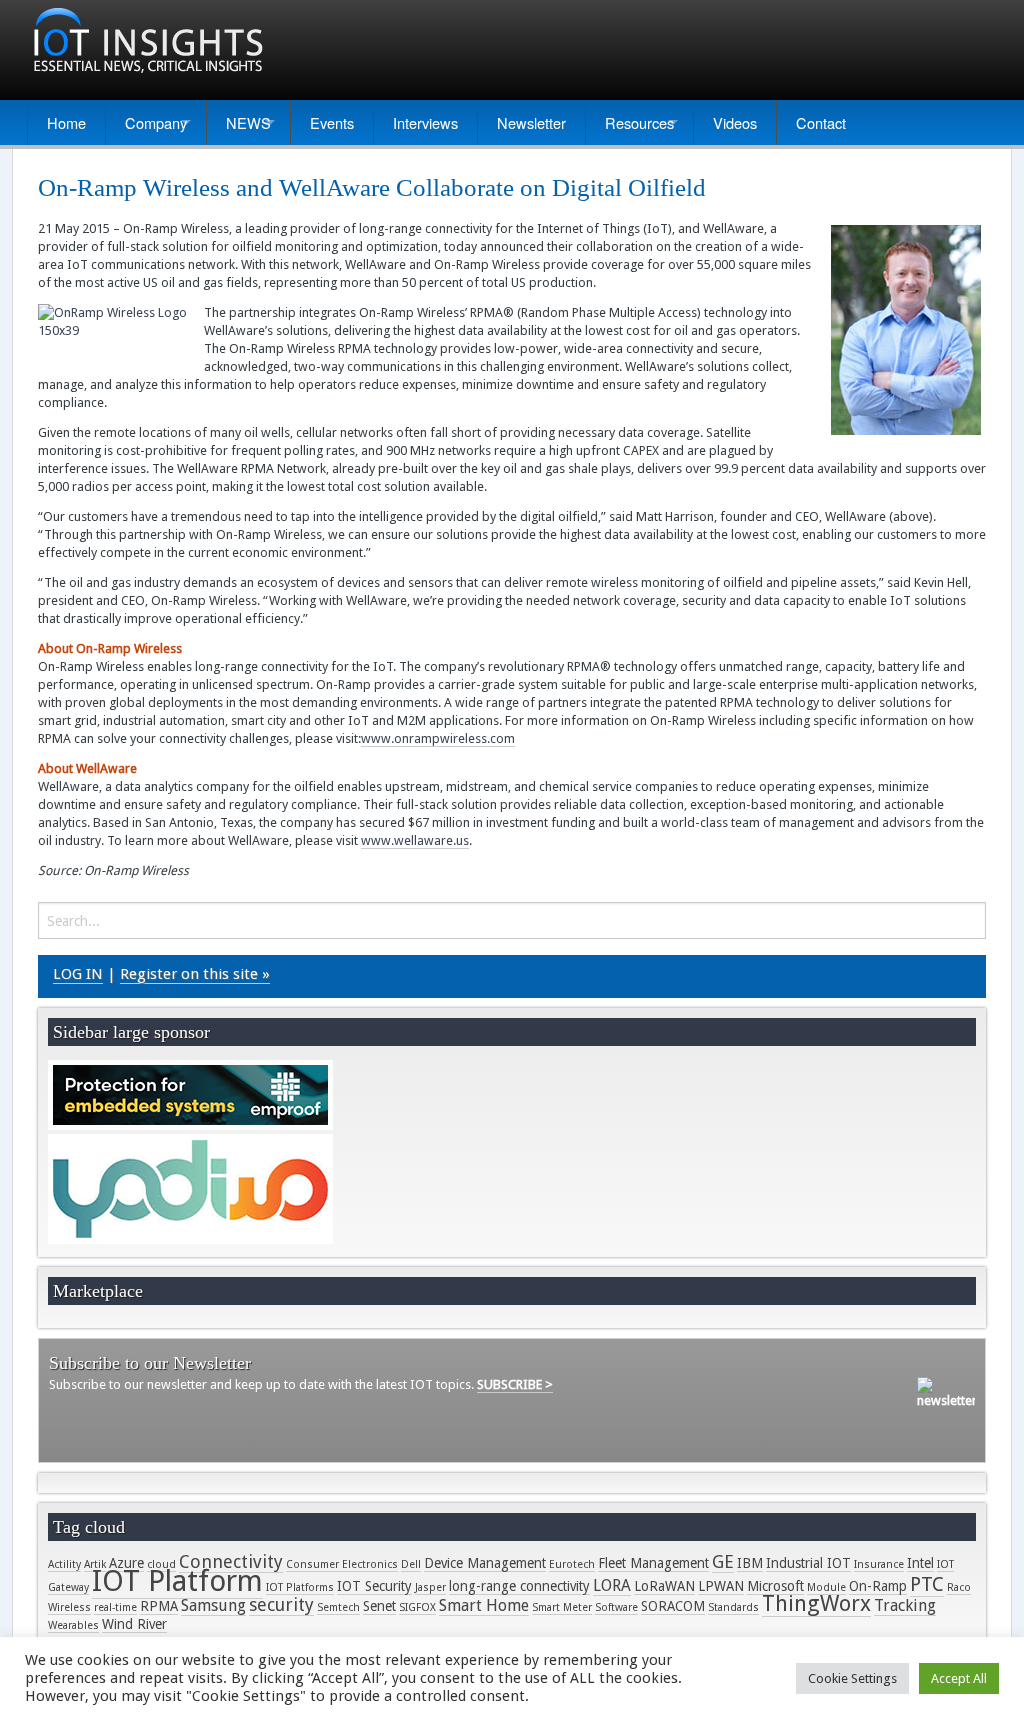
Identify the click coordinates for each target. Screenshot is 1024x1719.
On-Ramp (878, 1586)
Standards (733, 1607)
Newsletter (531, 122)
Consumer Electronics (342, 1564)
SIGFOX (417, 1607)
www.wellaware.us (415, 840)
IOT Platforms (300, 1587)
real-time (115, 1607)
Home (66, 122)
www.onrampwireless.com (438, 738)
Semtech (338, 1607)
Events (332, 122)
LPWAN (721, 1586)
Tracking (905, 1605)
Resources (639, 122)
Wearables (73, 1625)
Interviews (425, 122)
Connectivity (231, 1561)
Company (156, 122)
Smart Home (484, 1605)
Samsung (213, 1605)
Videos (735, 122)
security (281, 1604)
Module (826, 1587)
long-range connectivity (519, 1586)
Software (616, 1607)
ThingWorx (816, 1603)
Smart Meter (562, 1607)
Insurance (879, 1564)
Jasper (430, 1587)
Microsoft (775, 1586)
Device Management (485, 1563)
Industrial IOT (808, 1563)
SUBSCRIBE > (515, 1384)
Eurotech (572, 1564)
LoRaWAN (664, 1586)
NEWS (248, 122)
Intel (920, 1563)
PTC (927, 1584)
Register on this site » (195, 974)
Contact (821, 122)
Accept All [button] (959, 1678)
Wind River (134, 1624)
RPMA (159, 1606)
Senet (379, 1606)
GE (723, 1561)
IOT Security (374, 1586)
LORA (612, 1585)
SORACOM (673, 1606)
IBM (750, 1563)
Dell (411, 1564)
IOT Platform (177, 1581)
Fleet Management (653, 1563)
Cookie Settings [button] (852, 1678)
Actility (64, 1564)
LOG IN (78, 974)
